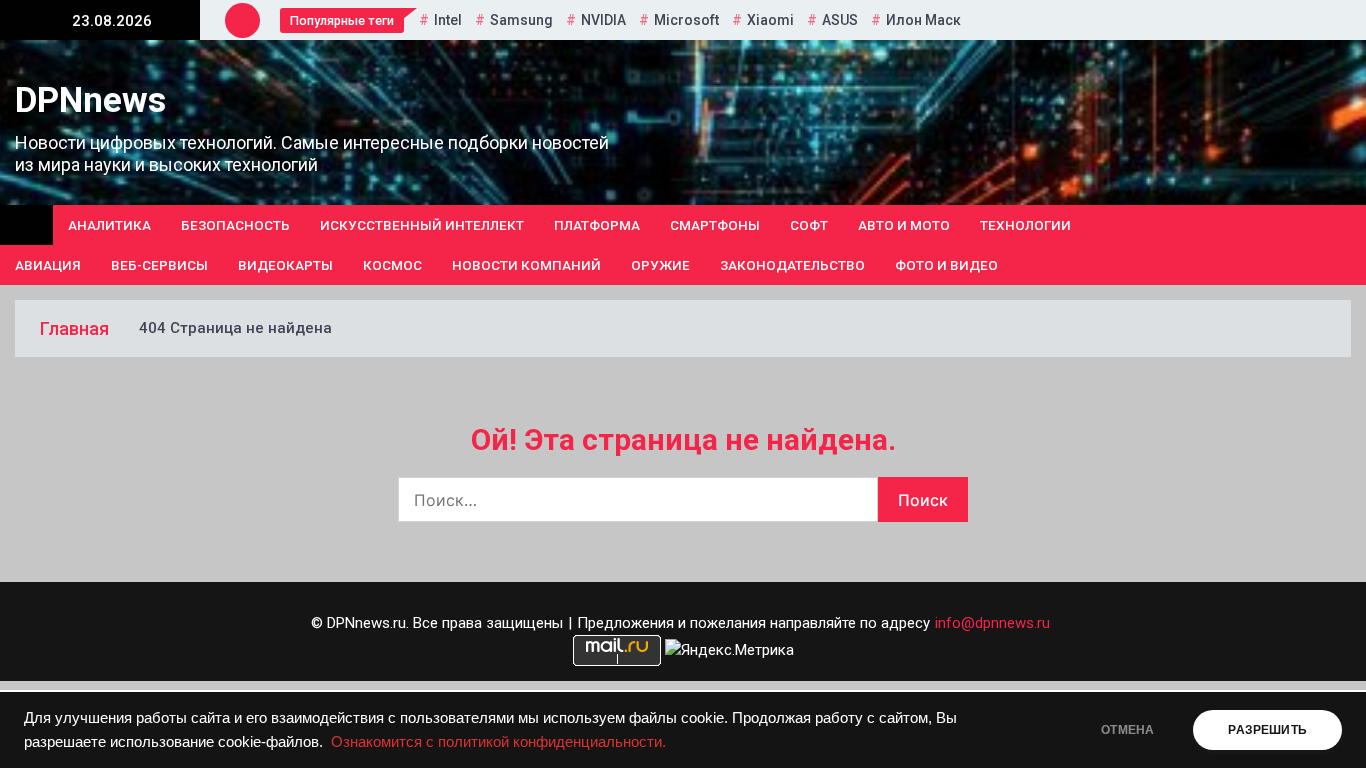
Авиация (48, 265)
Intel (448, 20)
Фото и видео (946, 265)
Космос (392, 265)
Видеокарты (285, 265)
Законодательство (792, 265)
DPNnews (90, 100)
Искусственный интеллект (422, 225)
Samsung (521, 20)
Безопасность (235, 225)
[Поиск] (1343, 245)
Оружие (660, 265)
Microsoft (686, 20)
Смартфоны (715, 225)
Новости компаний (526, 265)
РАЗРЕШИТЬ (1267, 730)
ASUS (840, 20)
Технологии (1025, 225)
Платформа (597, 225)
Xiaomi (770, 20)
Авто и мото (904, 225)
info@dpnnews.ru (992, 623)
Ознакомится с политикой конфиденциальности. (498, 742)
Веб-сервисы (159, 265)
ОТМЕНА (1127, 730)
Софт (809, 225)
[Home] (26, 225)
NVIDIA (603, 20)
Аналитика (109, 225)
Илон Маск (923, 20)
